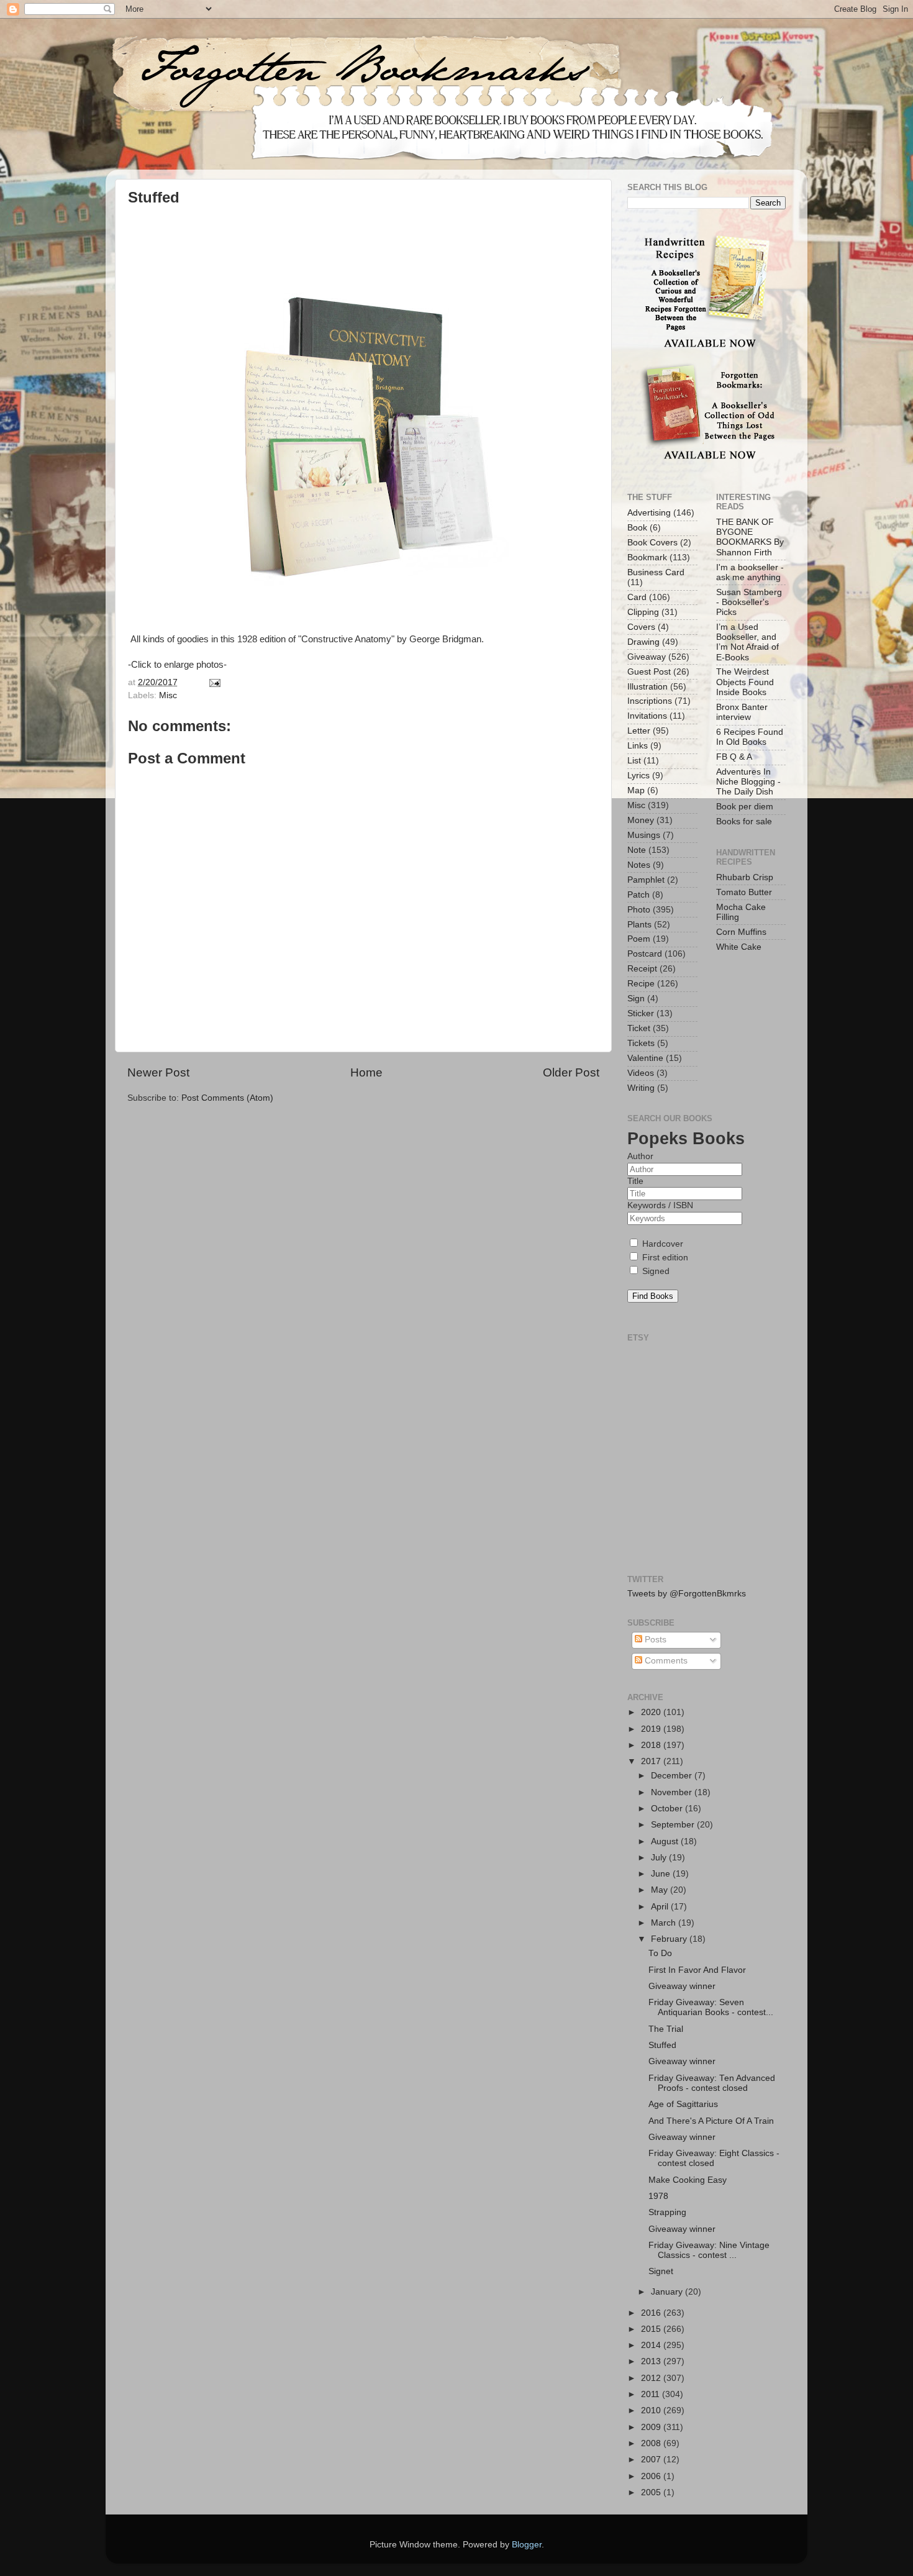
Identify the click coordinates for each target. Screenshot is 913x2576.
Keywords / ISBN (660, 1205)
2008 (652, 2443)
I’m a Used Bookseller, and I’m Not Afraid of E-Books (747, 642)
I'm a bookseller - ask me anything (750, 572)
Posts (654, 1640)
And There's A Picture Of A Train (711, 2121)
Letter (639, 731)
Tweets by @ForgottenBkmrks (687, 1594)
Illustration (647, 687)
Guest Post (649, 672)
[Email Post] (213, 682)
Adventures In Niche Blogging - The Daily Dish (748, 782)
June (662, 1874)
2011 (652, 2394)
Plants (639, 925)
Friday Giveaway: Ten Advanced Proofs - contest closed (712, 2083)
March (665, 1923)
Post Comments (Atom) (227, 1098)
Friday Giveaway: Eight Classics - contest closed (714, 2158)
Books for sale (744, 821)
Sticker (641, 1013)
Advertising (649, 513)
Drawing (643, 642)
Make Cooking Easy (688, 2180)
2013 (652, 2361)
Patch (638, 895)
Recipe (641, 984)
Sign (636, 999)
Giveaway (647, 657)
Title (635, 1181)
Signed (655, 1271)
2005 (652, 2492)
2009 (652, 2427)
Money (641, 820)
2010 (652, 2410)
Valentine (645, 1058)
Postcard (645, 954)
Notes (639, 865)
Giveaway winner (682, 1986)
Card (637, 597)
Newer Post (158, 1072)
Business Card (656, 572)
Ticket (639, 1028)
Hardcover (661, 1244)
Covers (641, 627)
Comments (665, 1661)
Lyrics (638, 776)
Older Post (571, 1072)
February (670, 1939)
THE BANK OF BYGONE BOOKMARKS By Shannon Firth (750, 537)
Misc (168, 695)
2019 (652, 1729)
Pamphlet (646, 880)
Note (637, 850)
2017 (652, 1761)
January (668, 2292)
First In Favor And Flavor (697, 1970)
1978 (658, 2196)
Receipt (642, 969)
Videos (641, 1073)
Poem (639, 939)
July (660, 1858)
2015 (652, 2329)
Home (366, 1072)
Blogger (527, 2545)
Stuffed (662, 2045)
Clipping (643, 612)
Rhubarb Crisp (745, 877)
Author (640, 1156)
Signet (661, 2271)
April (661, 1907)
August (666, 1841)
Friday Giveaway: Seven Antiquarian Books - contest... (711, 2007)
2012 (652, 2378)
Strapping (667, 2212)
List (634, 761)
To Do (660, 1953)
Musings (644, 835)
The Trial (666, 2029)
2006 (652, 2476)
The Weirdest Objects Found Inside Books (745, 682)
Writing (641, 1088)
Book (637, 528)
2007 (652, 2460)
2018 (652, 1745)
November (673, 1792)
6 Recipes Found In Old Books (750, 737)
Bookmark (647, 558)
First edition (664, 1258)
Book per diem (745, 807)
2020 (652, 1712)
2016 (652, 2313)
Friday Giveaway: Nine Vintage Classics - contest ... (709, 2250)
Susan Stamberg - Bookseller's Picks (749, 602)
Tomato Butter (744, 892)
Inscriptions (650, 701)
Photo (639, 910)
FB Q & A (734, 757)
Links (638, 746)
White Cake (739, 947)
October (668, 1809)
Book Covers (652, 543)
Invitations (647, 716)
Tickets (641, 1043)
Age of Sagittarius (683, 2104)
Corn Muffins (741, 932)
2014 (652, 2345)
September (674, 1825)
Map (636, 790)
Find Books (653, 1296)
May (661, 1890)
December (673, 1776)
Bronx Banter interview (742, 712)
